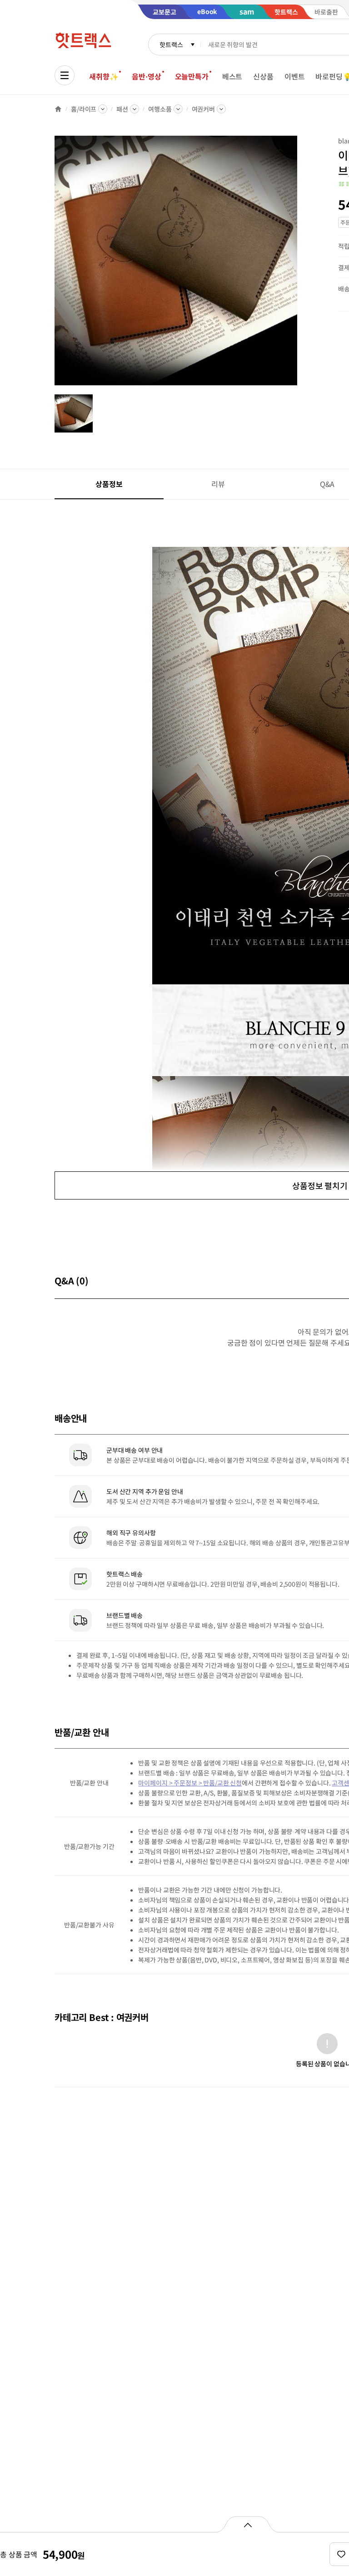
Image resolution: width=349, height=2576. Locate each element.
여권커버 (203, 109)
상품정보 (109, 484)
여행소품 (160, 109)
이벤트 (295, 76)
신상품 (263, 76)
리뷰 (218, 484)
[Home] (58, 109)
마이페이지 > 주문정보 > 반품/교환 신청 (190, 1783)
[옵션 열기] (247, 2524)
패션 (122, 109)
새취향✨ (104, 76)
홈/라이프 (84, 109)
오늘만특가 (192, 76)
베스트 (232, 76)
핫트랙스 (171, 44)
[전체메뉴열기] (65, 75)
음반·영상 (146, 76)
